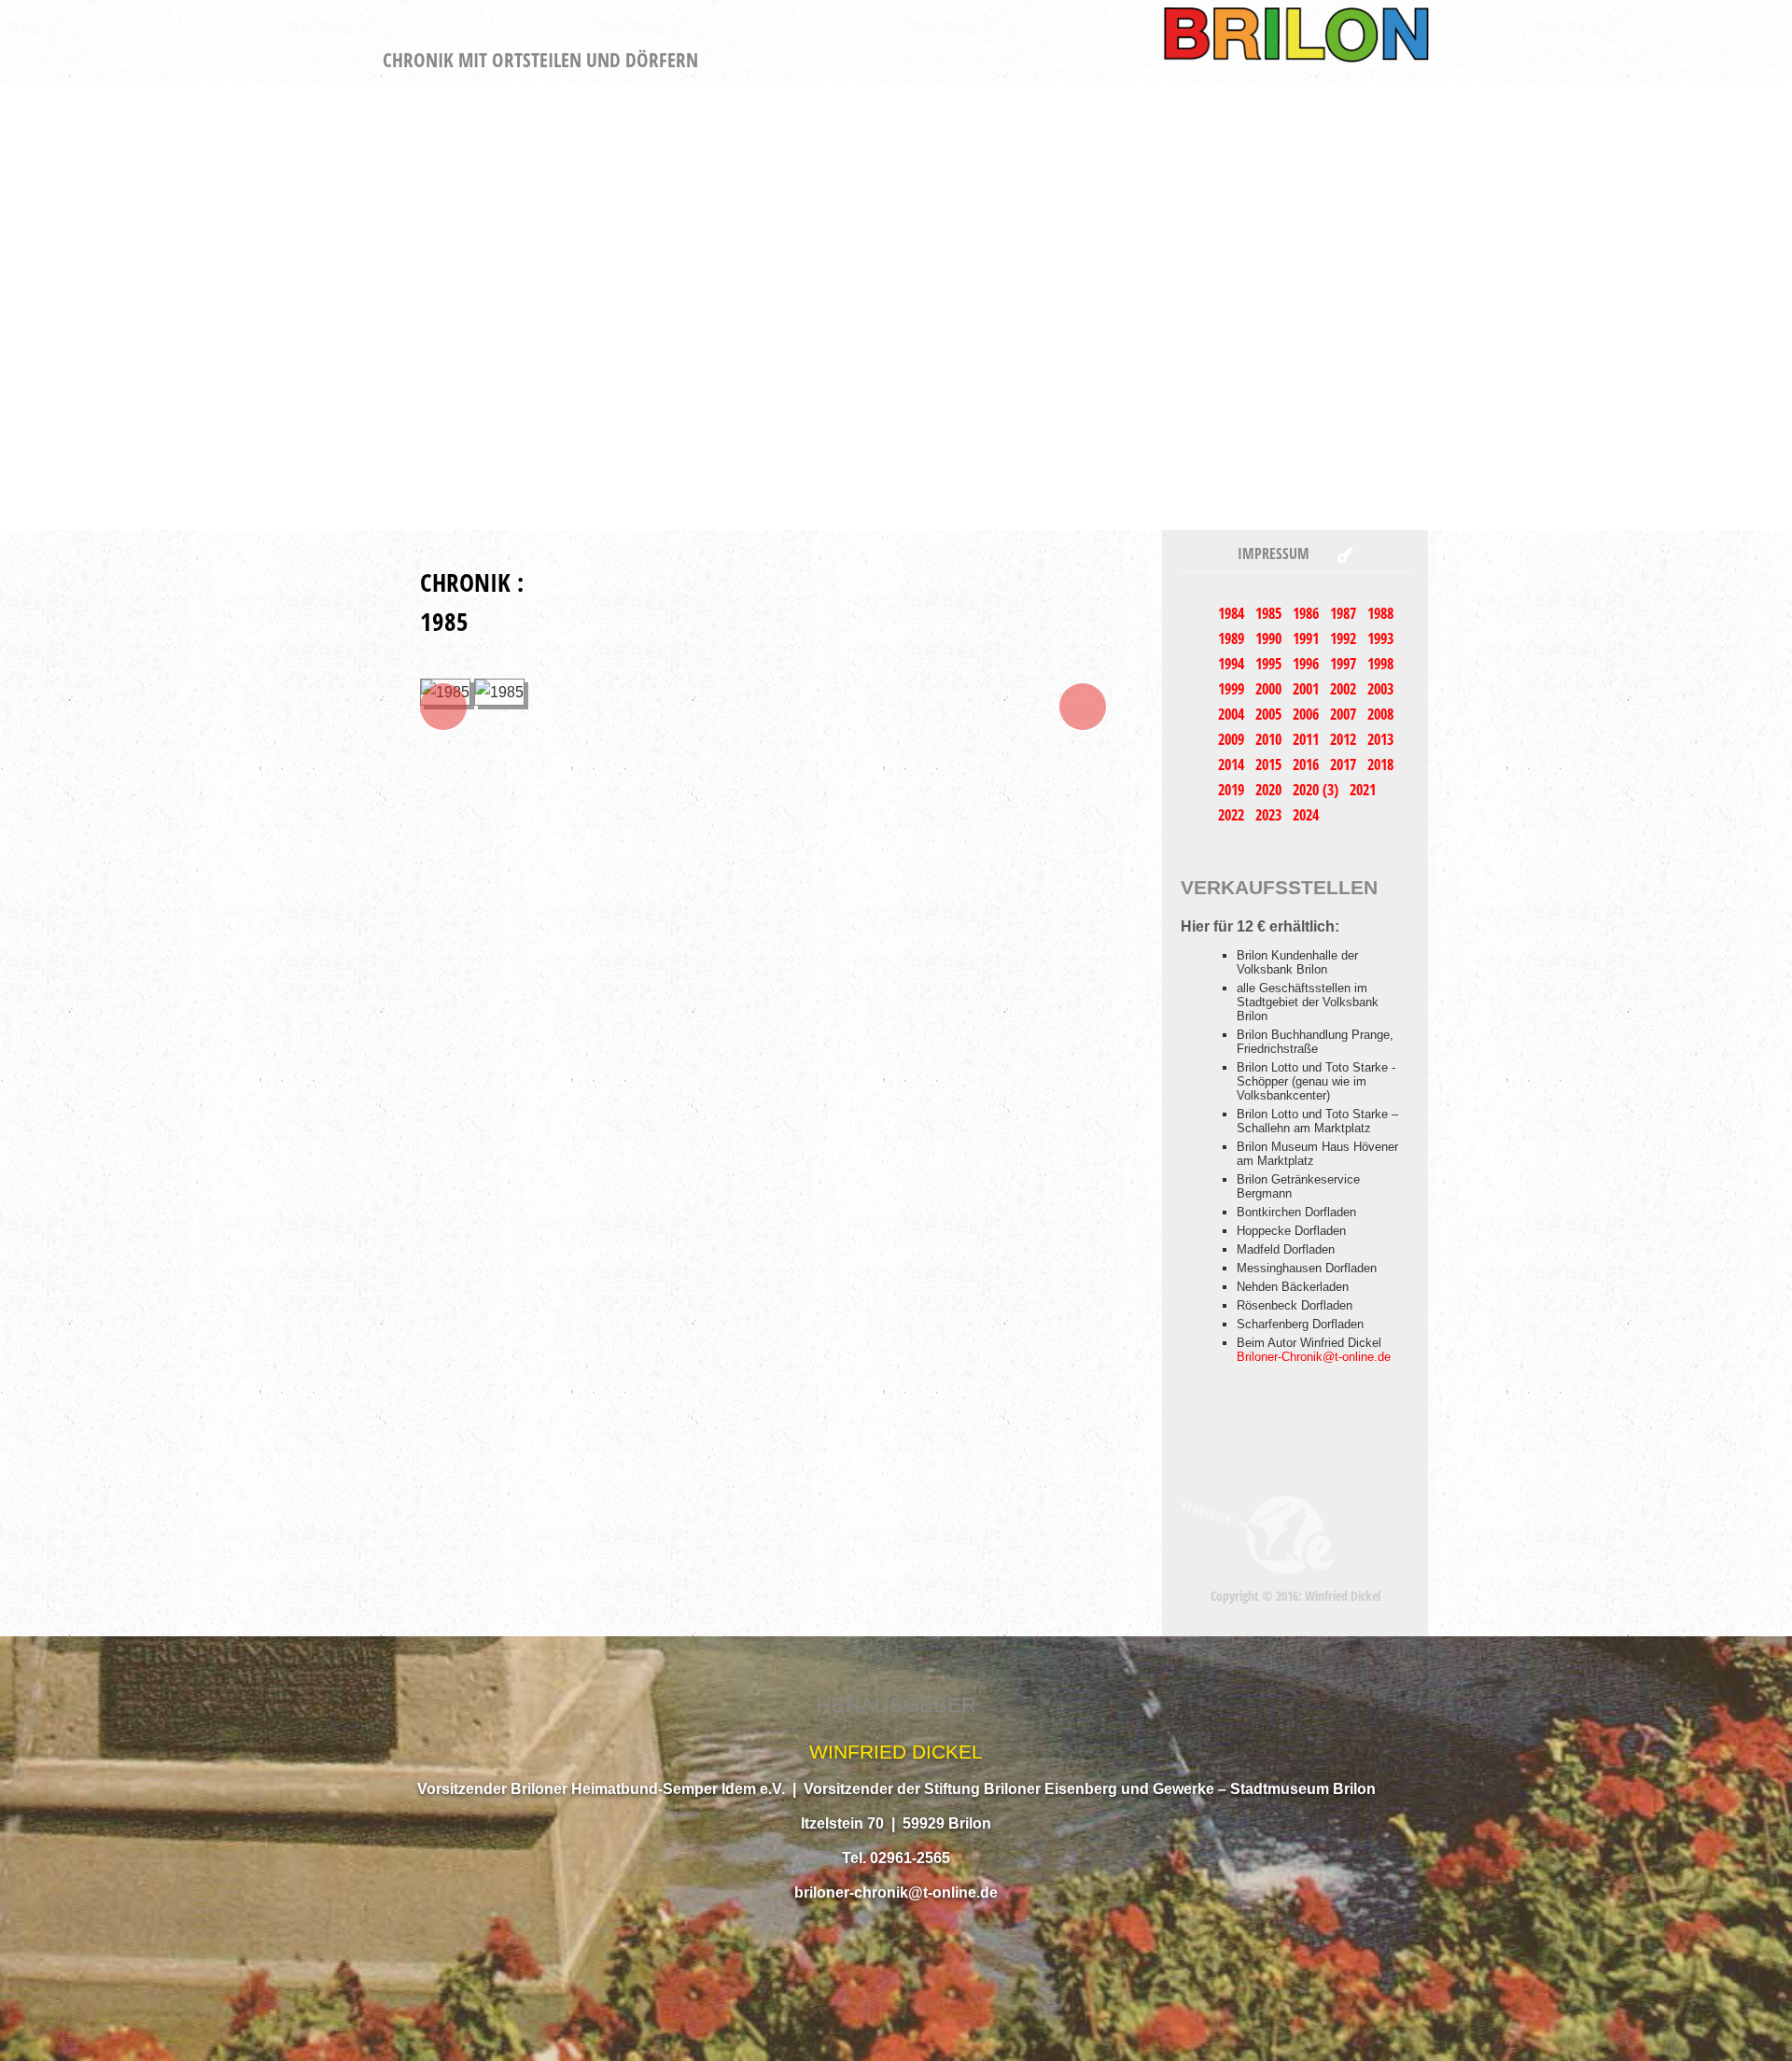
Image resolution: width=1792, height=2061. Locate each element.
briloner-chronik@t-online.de (896, 1893)
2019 (1233, 790)
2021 (1363, 790)
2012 (1345, 739)
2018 (1380, 764)
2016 (1308, 764)
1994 (1233, 664)
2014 (1233, 764)
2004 (1233, 714)
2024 (1306, 815)
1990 (1270, 638)
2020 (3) (1317, 790)
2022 (1233, 815)
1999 (1233, 689)
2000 (1270, 689)
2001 (1308, 689)
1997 (1345, 664)
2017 (1345, 764)
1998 (1380, 664)
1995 (1270, 664)
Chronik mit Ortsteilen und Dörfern (540, 60)
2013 (1380, 739)
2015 (1270, 764)
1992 (1345, 638)
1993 (1380, 638)
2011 (1308, 739)
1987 (1345, 613)
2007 (1345, 714)
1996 (1308, 664)
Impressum (1274, 554)
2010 (1270, 739)
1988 (1380, 613)
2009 (1233, 739)
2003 (1380, 689)
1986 (1308, 613)
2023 (1270, 815)
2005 (1270, 714)
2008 (1380, 714)
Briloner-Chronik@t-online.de (1314, 1357)
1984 (1233, 613)
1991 (1308, 638)
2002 (1345, 689)
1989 (1233, 638)
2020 (1270, 790)
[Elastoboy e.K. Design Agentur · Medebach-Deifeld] (1257, 1534)
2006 (1308, 714)
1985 (1270, 613)
